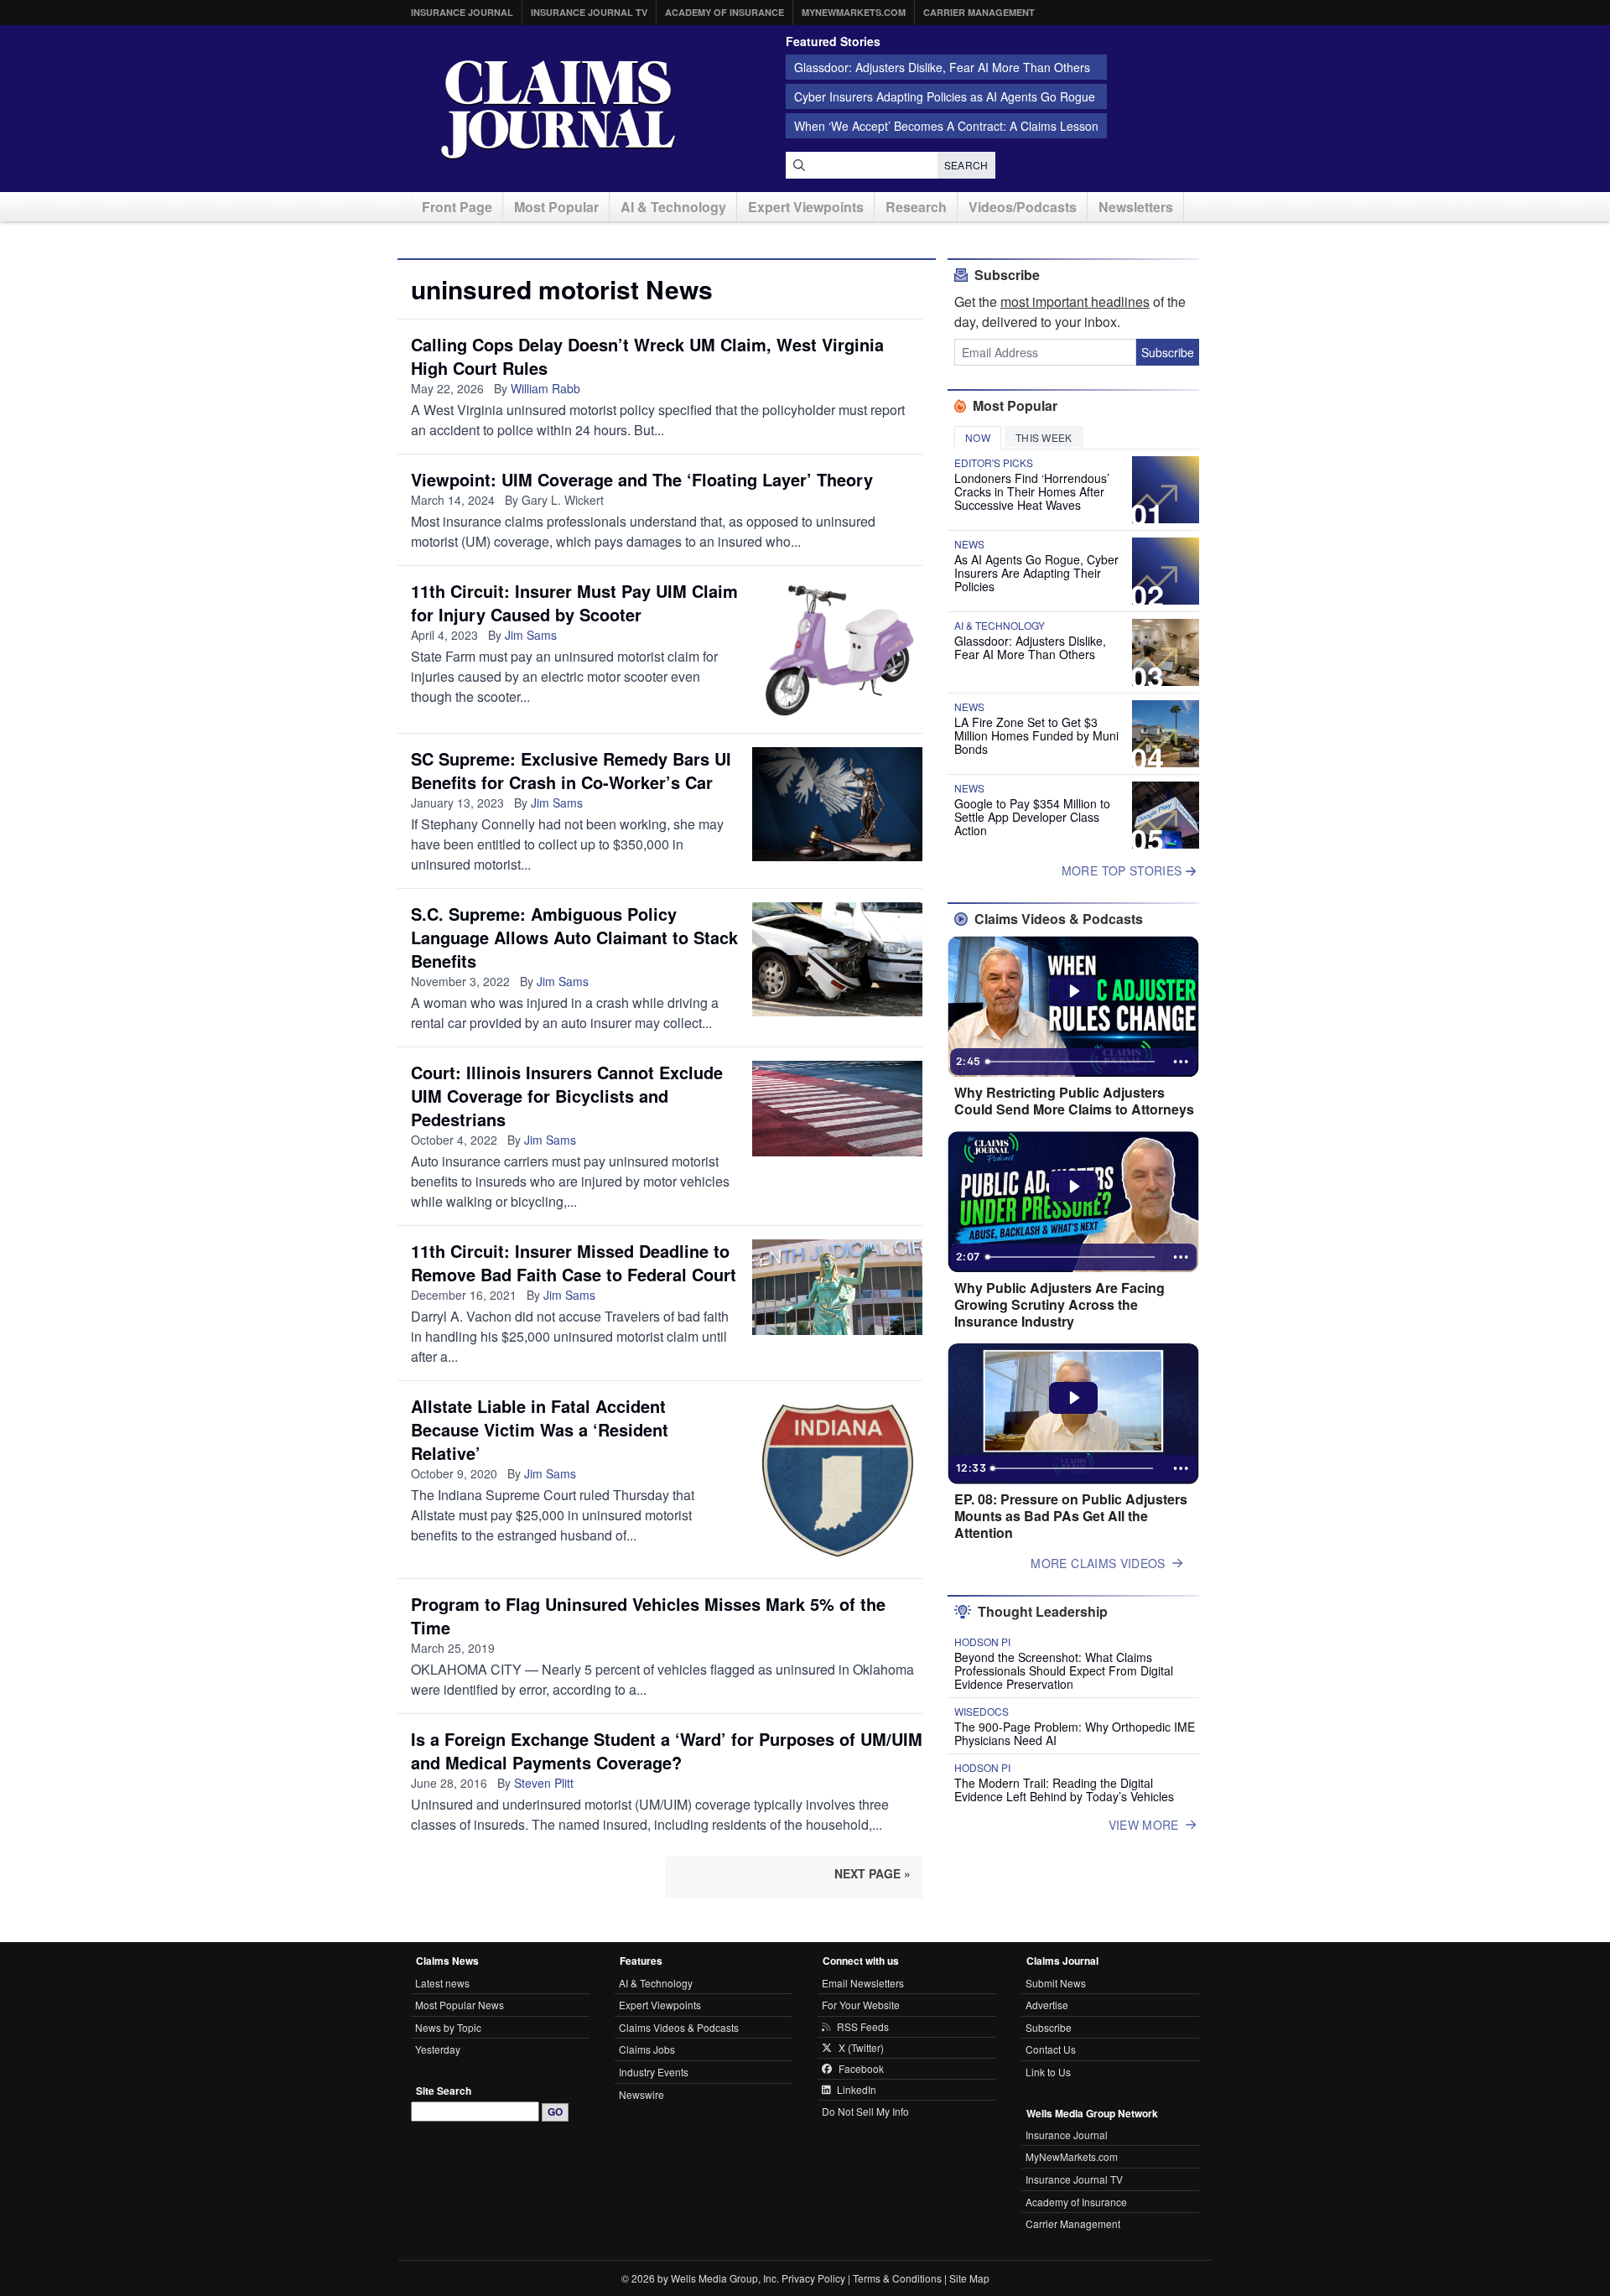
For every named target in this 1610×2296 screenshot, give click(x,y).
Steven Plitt (544, 1783)
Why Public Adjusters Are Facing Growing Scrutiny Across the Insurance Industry (1059, 1305)
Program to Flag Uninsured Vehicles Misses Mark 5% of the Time (648, 1616)
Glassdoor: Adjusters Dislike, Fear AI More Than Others (942, 67)
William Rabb (545, 388)
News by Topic (448, 2027)
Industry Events (654, 2072)
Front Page (457, 207)
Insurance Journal (462, 12)
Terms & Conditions (897, 2278)
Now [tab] (978, 437)
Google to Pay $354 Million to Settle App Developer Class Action (1032, 817)
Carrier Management (979, 12)
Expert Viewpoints (806, 207)
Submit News (1056, 1983)
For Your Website (861, 2005)
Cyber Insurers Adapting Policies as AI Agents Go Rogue (945, 96)
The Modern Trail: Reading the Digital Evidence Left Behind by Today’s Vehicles (1064, 1790)
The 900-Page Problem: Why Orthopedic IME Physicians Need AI (1075, 1733)
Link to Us (1048, 2072)
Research (916, 207)
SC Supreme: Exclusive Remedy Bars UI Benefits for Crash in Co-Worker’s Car (571, 770)
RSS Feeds (863, 2027)
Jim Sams (531, 635)
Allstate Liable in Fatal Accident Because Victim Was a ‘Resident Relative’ (540, 1429)
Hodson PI (982, 1642)
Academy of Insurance (724, 12)
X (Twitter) (861, 2048)
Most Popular (556, 207)
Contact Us (1051, 2049)
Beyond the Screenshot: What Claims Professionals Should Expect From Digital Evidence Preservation (1064, 1670)
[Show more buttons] (1181, 1062)
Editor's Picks (994, 463)
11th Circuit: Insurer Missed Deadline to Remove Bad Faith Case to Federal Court (574, 1262)
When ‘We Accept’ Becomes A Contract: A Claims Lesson (946, 126)
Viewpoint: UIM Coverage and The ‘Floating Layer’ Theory (642, 479)
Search (966, 165)
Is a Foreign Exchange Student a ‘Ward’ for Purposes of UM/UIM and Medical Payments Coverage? (667, 1751)
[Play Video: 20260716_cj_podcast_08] (1074, 1398)
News (969, 544)
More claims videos (1098, 1563)
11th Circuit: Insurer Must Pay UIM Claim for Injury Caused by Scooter (574, 603)
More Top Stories (1124, 870)
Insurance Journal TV (589, 12)
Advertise (1047, 2005)
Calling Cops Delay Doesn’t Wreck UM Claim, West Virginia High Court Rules (647, 356)
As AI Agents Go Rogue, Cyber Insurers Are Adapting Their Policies (1036, 573)
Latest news (442, 1983)
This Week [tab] (1044, 437)
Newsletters (1136, 207)
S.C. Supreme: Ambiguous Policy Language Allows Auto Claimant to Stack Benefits (574, 937)
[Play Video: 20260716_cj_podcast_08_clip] (1074, 1187)
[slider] (1072, 1062)
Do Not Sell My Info (865, 2111)
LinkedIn (857, 2090)
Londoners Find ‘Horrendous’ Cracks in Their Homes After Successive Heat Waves (1032, 491)
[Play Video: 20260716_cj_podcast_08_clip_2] (1074, 991)
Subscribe (1168, 352)
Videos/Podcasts (1023, 207)
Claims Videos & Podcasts (679, 2027)
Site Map (969, 2278)
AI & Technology (673, 207)
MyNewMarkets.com (854, 12)
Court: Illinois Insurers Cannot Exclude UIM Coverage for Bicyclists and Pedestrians (567, 1096)
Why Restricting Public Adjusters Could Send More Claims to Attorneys (1074, 1101)
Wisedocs (982, 1712)
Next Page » (873, 1873)
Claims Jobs (647, 2049)
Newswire (641, 2094)
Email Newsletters (863, 1983)
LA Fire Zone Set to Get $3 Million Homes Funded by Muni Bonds (1036, 735)
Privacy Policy (813, 2278)
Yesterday (438, 2049)
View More (1144, 1825)
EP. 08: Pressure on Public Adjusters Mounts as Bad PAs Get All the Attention (1071, 1516)
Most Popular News (460, 2005)
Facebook (861, 2069)
